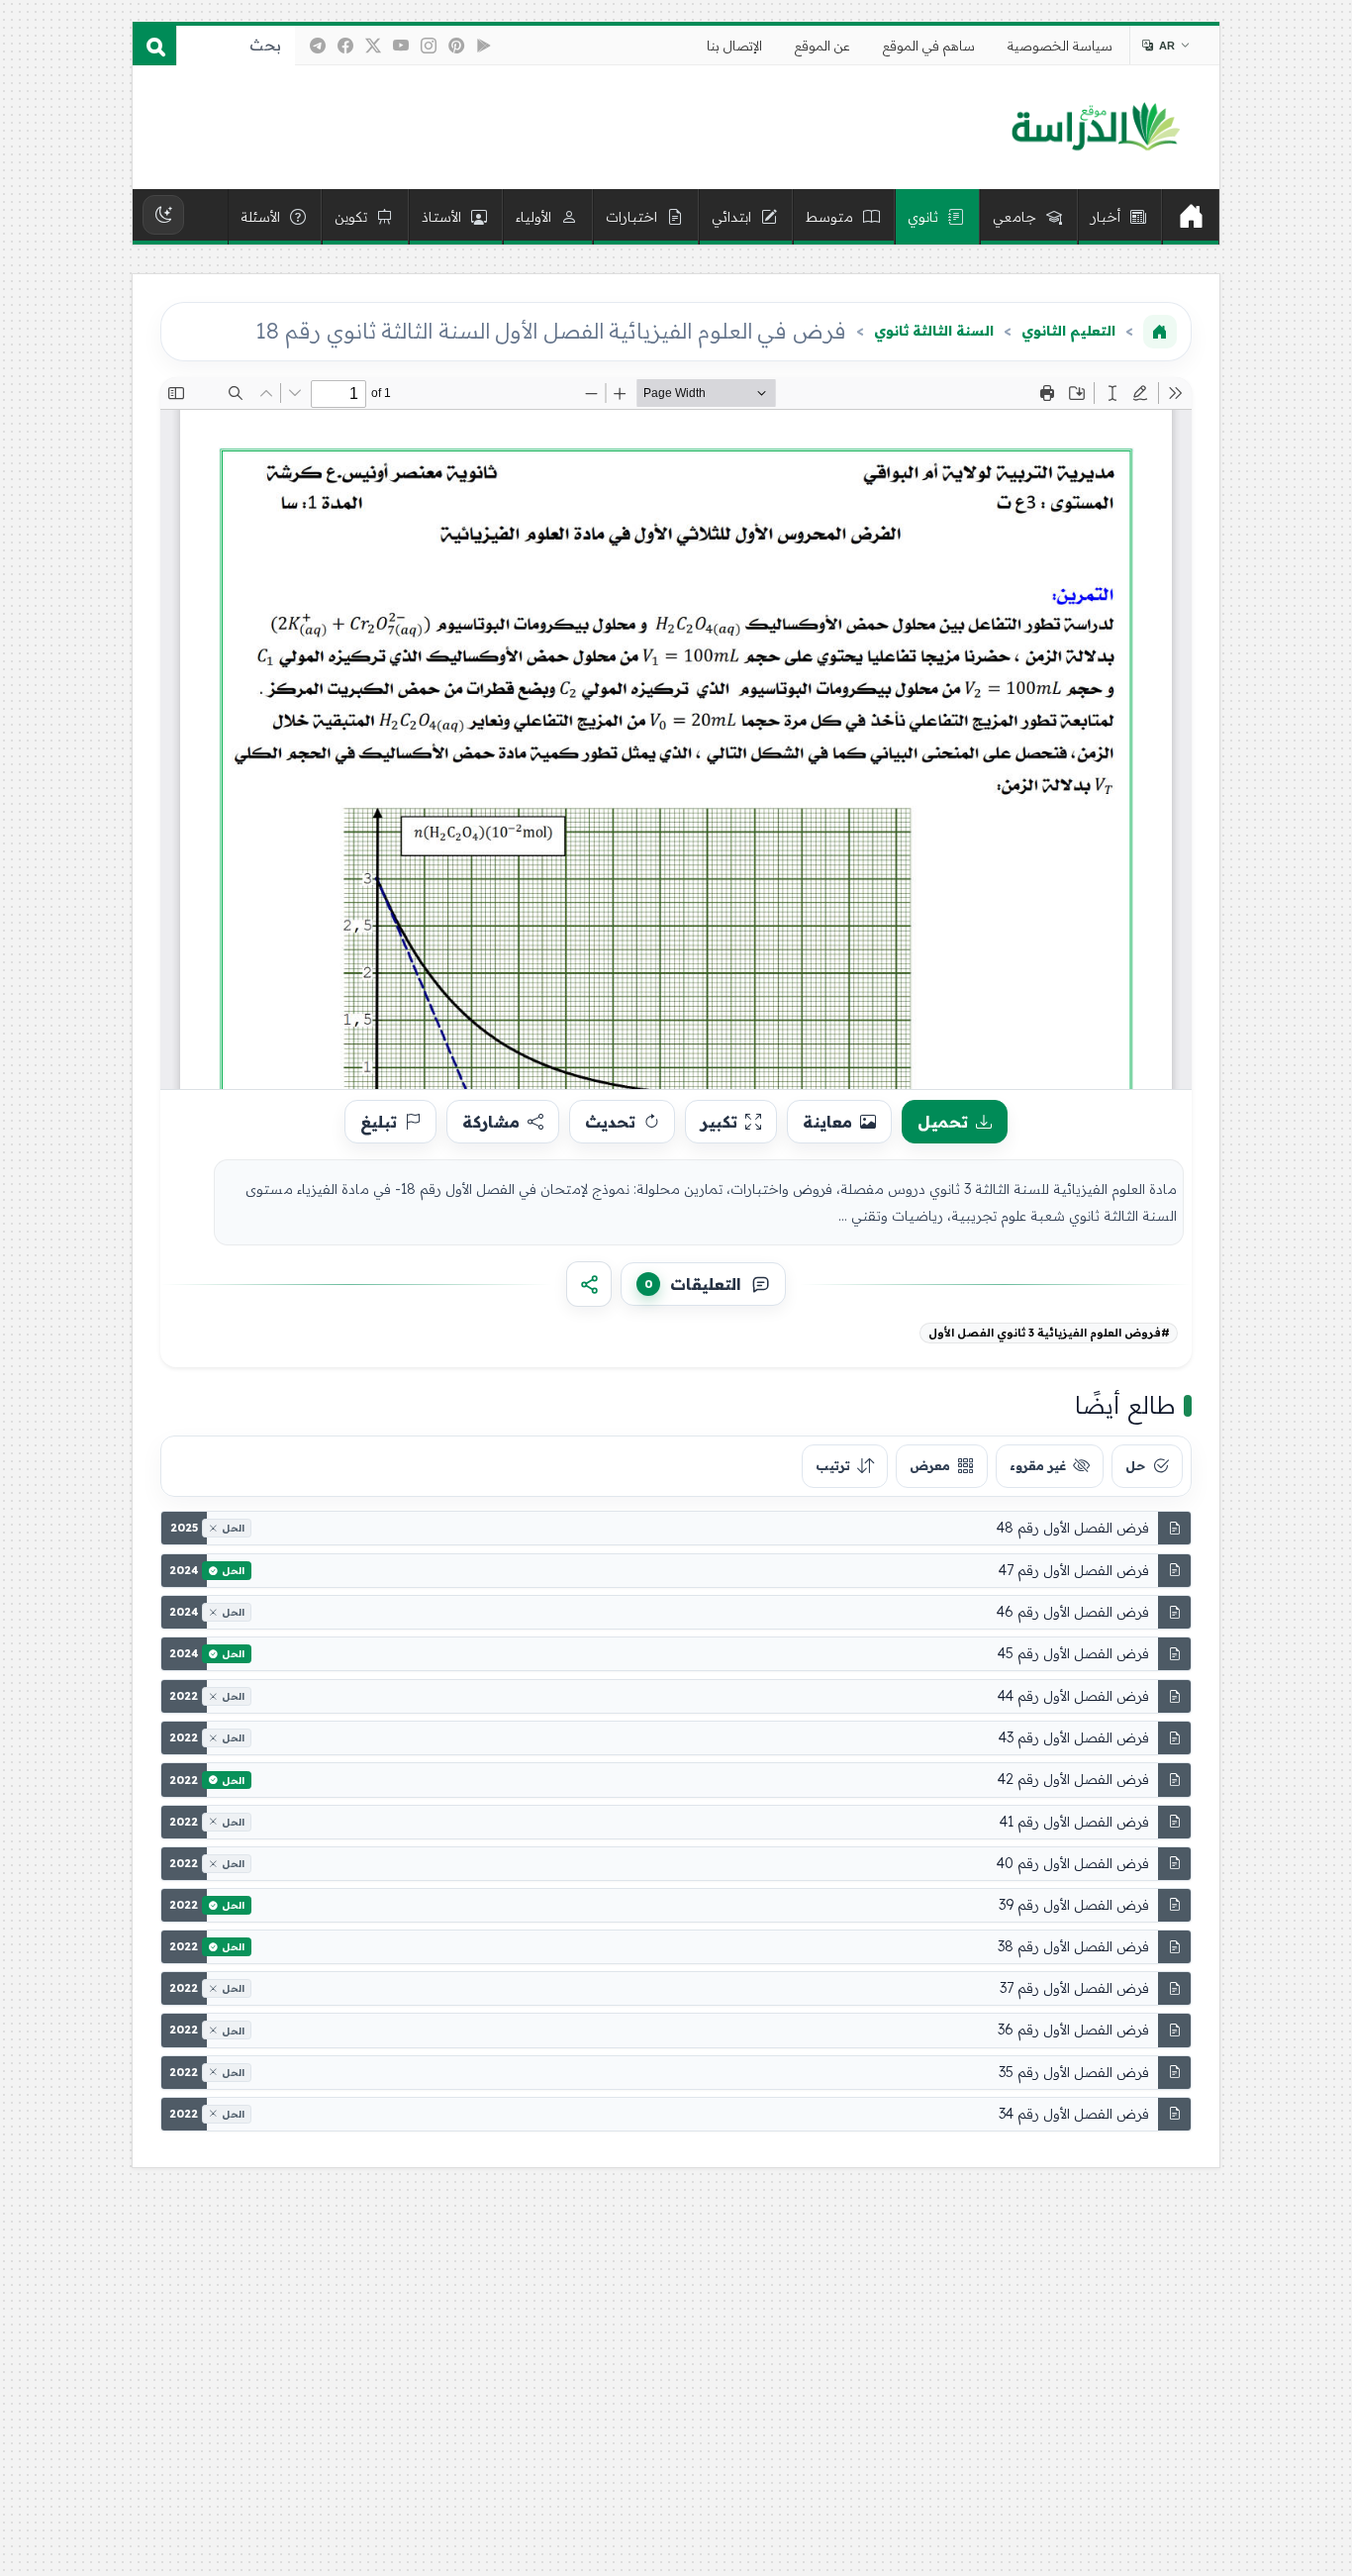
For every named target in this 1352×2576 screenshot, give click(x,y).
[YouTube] (401, 46)
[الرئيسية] (1191, 217)
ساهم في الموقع (929, 46)
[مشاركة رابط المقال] (589, 1284)
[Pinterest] (456, 46)
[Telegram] (318, 46)
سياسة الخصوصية (1060, 46)
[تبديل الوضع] (163, 215)
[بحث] (154, 46)
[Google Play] (484, 46)
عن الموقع (822, 46)
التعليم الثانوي (1068, 331)
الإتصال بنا (734, 46)
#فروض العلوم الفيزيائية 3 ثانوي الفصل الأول (1049, 1333)
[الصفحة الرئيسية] (1160, 332)
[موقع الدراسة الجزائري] (1095, 128)
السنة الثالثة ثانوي (934, 331)
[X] (373, 46)
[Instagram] (429, 46)
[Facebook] (345, 46)
